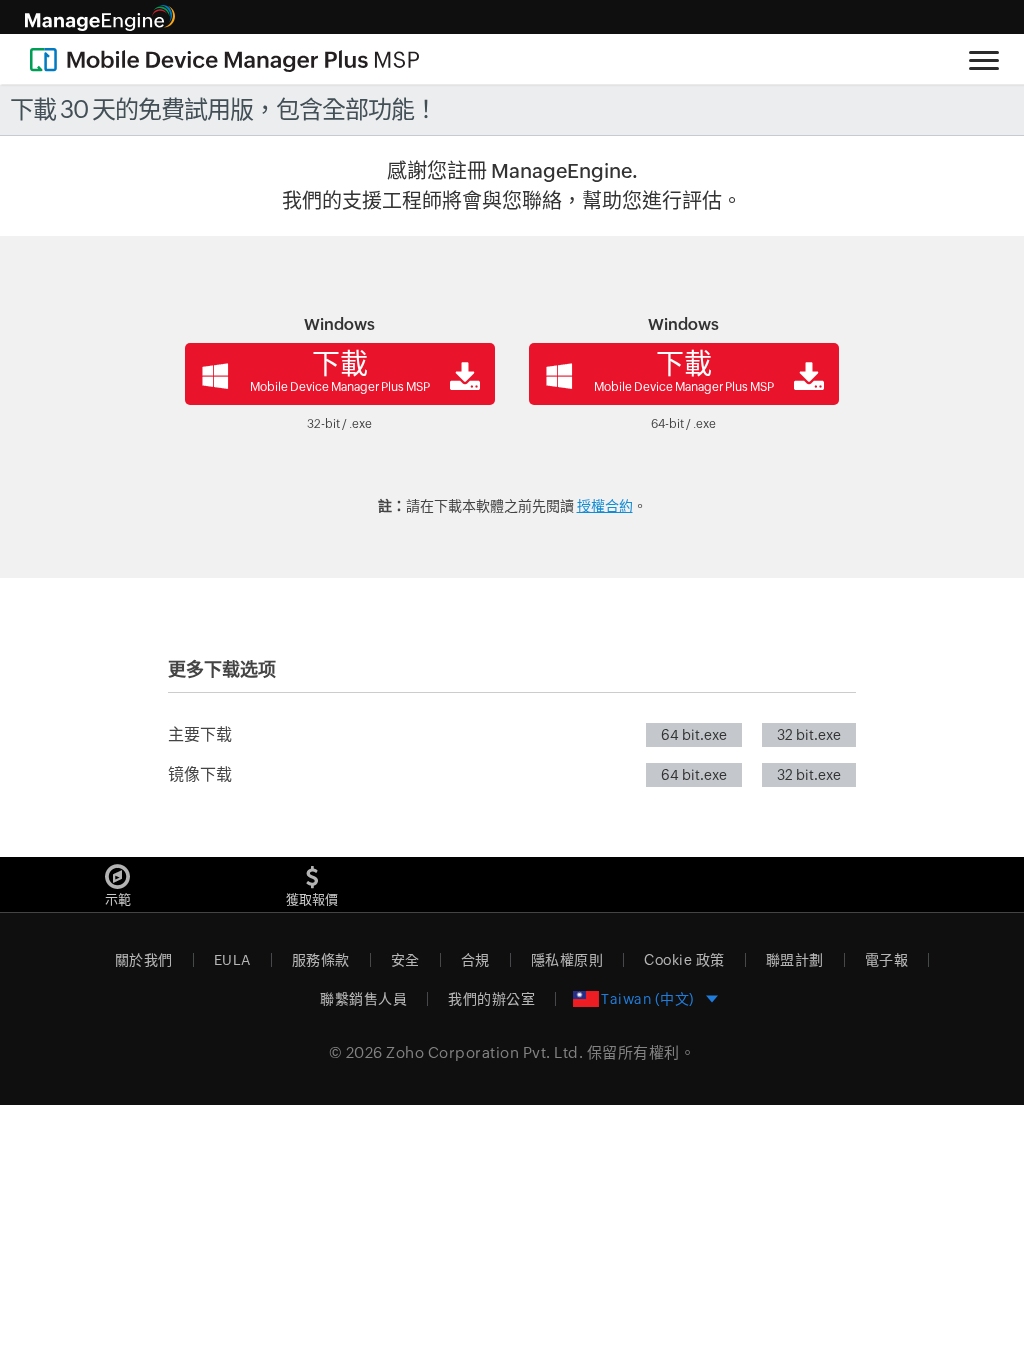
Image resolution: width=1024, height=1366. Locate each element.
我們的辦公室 (491, 999)
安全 (405, 960)
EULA (232, 960)
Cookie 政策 (684, 960)
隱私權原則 (567, 960)
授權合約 (605, 506)
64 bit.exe (694, 735)
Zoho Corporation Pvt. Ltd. (484, 1052)
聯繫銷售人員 (363, 999)
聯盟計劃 (795, 960)
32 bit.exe (809, 735)
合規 (475, 960)
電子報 (887, 960)
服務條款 (321, 960)
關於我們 (144, 960)
